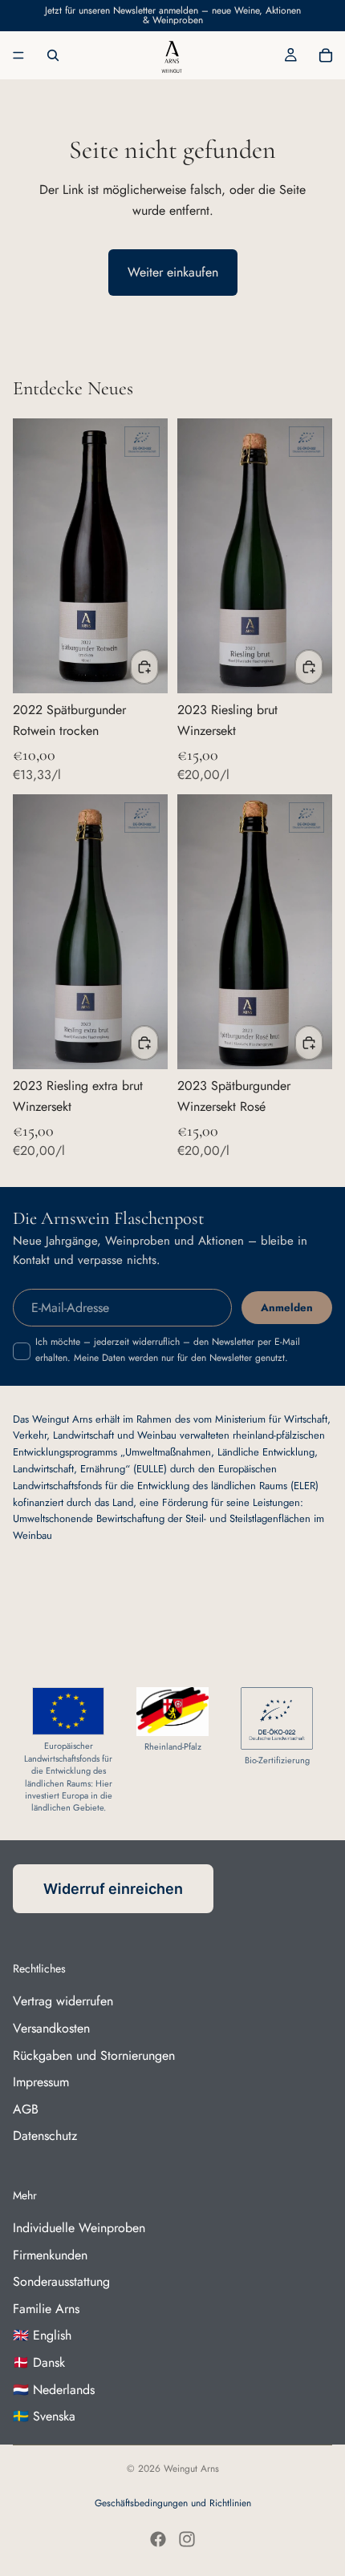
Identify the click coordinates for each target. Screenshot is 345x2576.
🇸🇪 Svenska (44, 2416)
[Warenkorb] (326, 55)
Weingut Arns (191, 2469)
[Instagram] (187, 2539)
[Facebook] (158, 2539)
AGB (26, 2109)
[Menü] (18, 55)
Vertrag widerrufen (63, 2001)
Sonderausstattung (61, 2281)
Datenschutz (45, 2136)
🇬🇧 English (42, 2335)
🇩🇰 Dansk (39, 2362)
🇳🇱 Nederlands (54, 2390)
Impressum (41, 2082)
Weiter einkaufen (173, 272)
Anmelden (287, 1308)
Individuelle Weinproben (79, 2228)
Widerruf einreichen (113, 1889)
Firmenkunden (50, 2255)
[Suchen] (53, 55)
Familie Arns (46, 2309)
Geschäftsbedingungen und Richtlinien (173, 2503)
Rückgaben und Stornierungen (94, 2055)
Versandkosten (51, 2028)
